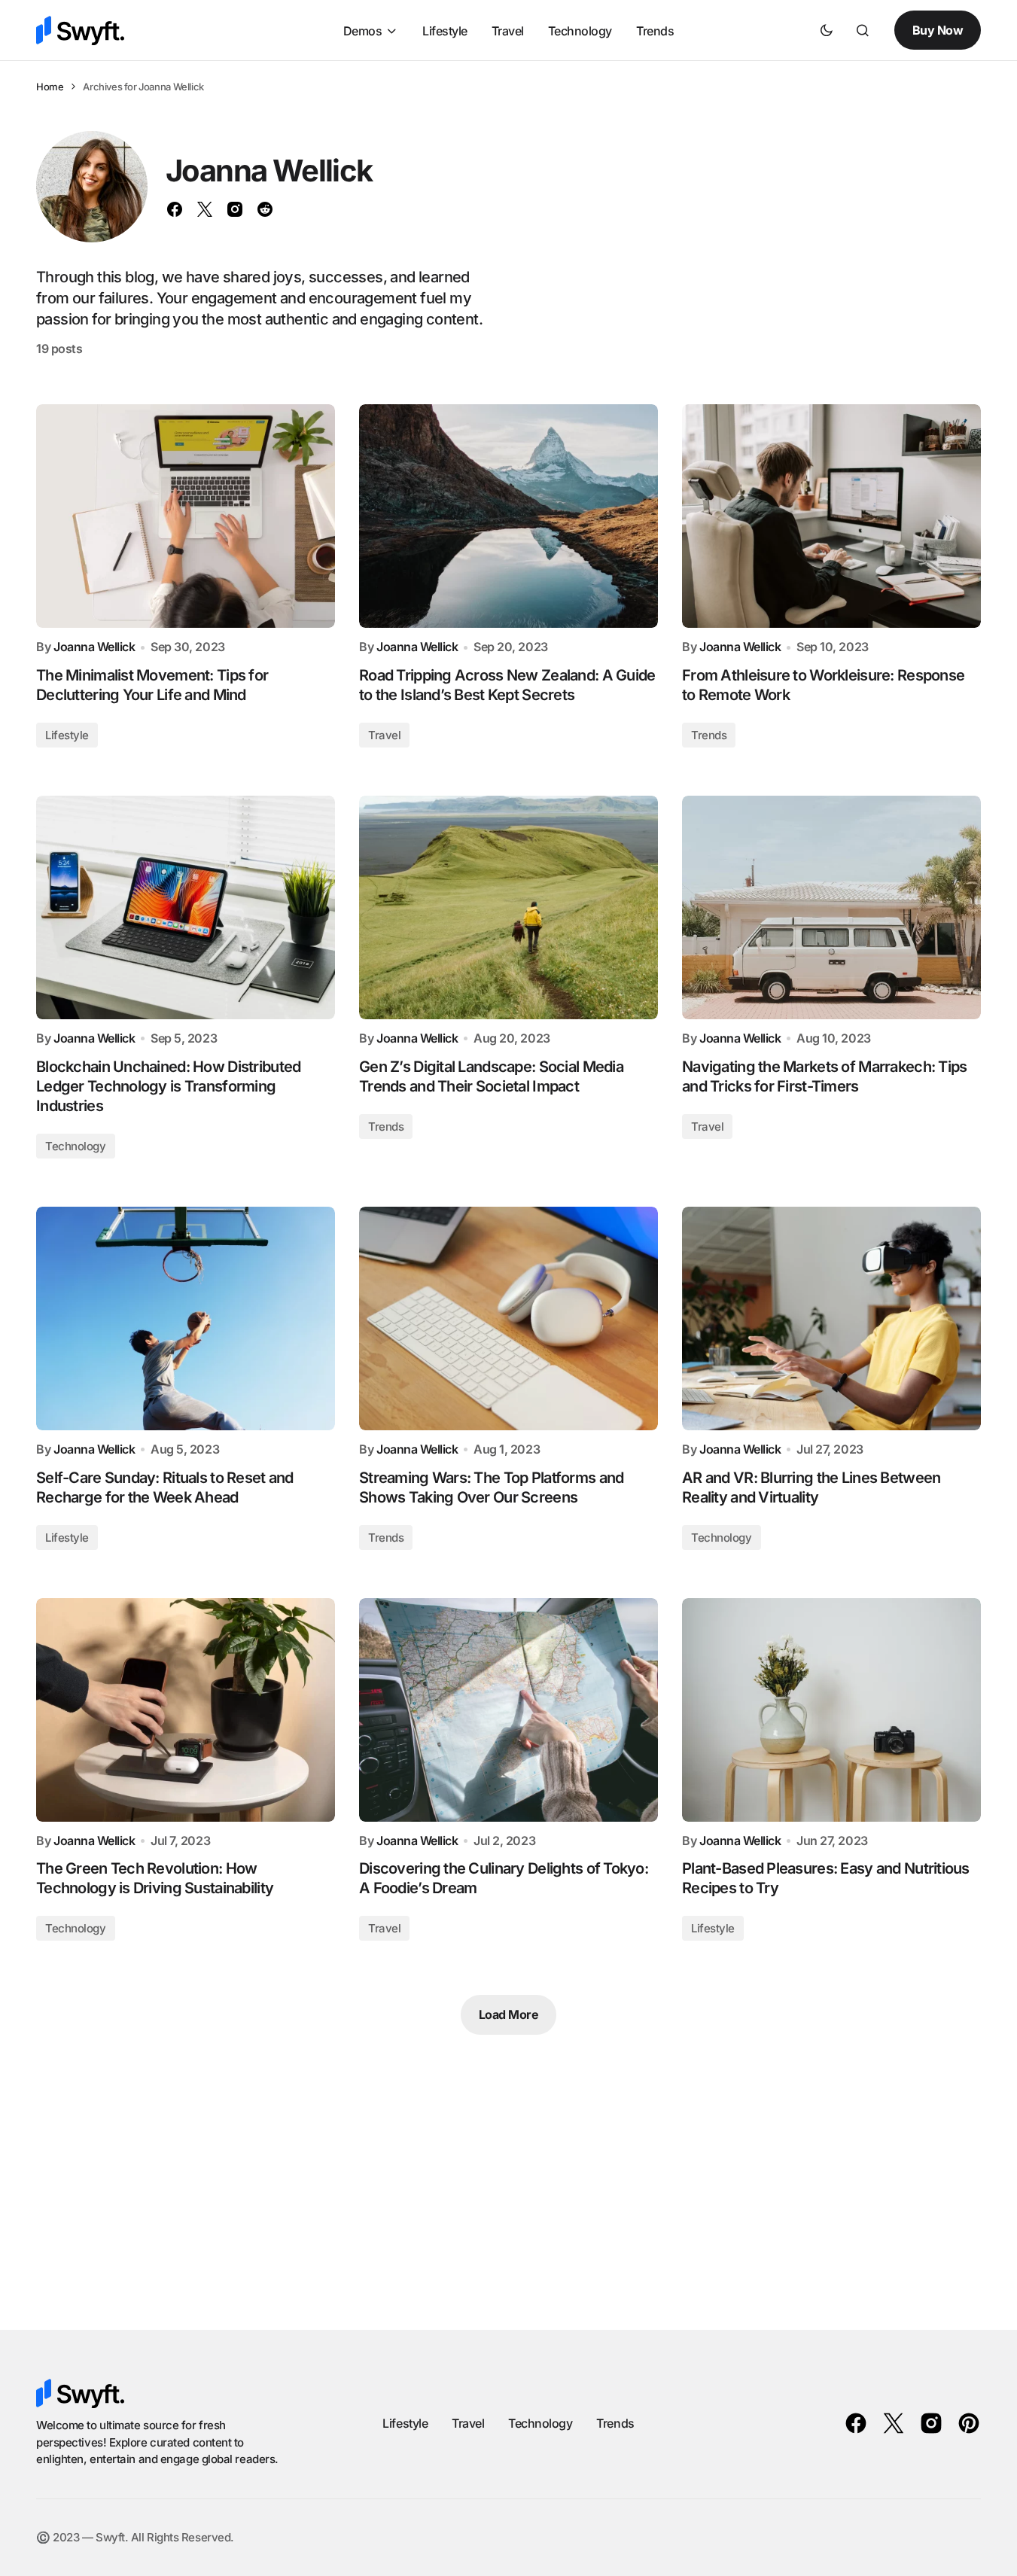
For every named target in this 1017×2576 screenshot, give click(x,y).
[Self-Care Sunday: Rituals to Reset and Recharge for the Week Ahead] (186, 1319)
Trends (709, 735)
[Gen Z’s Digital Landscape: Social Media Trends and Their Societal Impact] (508, 908)
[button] (827, 30)
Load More (509, 2014)
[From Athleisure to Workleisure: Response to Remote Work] (831, 516)
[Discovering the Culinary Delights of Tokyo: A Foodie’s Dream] (508, 1710)
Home (50, 87)
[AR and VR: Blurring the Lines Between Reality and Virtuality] (831, 1319)
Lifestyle (67, 735)
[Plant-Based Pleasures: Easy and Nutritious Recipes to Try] (831, 1710)
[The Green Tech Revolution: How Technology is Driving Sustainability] (186, 1710)
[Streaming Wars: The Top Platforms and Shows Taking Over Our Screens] (508, 1319)
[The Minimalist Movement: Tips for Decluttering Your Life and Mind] (186, 516)
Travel (384, 735)
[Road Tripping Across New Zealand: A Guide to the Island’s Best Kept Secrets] (508, 516)
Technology (76, 1146)
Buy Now (938, 30)
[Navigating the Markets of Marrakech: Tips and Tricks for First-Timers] (831, 908)
